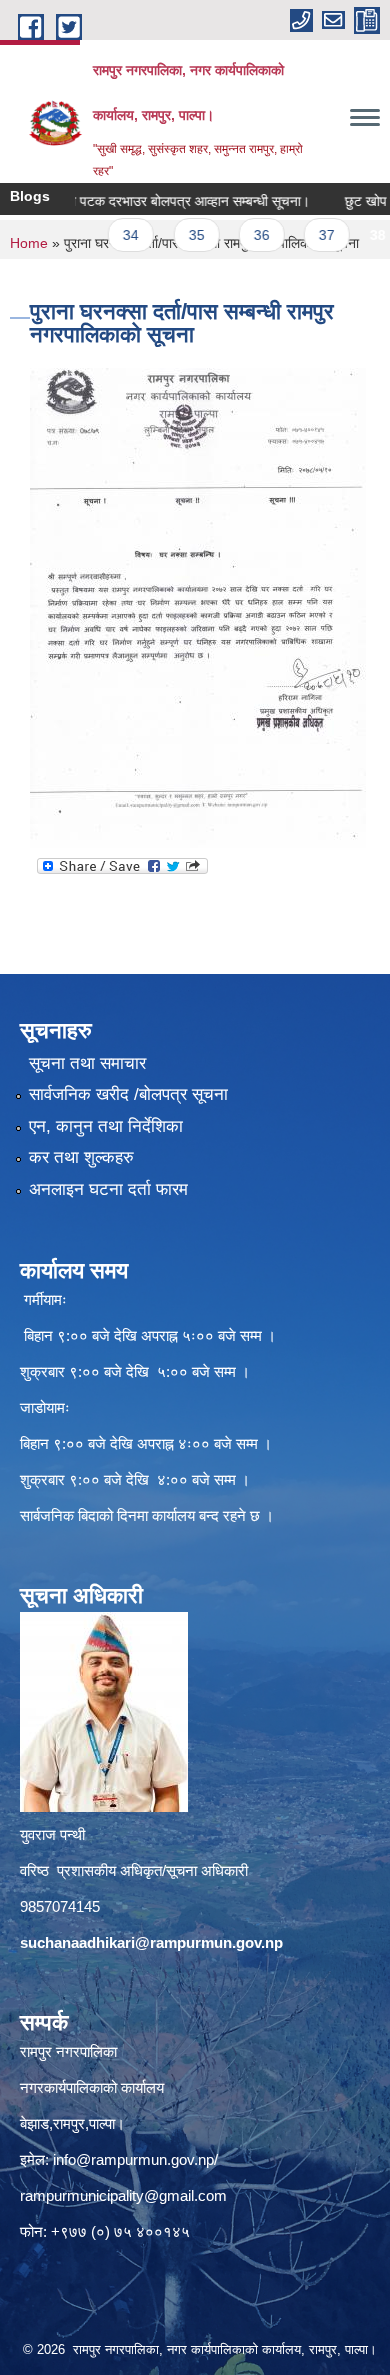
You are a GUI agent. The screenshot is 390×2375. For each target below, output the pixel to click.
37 (305, 235)
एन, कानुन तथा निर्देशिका (106, 1126)
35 (174, 235)
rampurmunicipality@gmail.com (123, 2195)
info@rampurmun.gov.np (133, 2159)
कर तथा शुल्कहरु (81, 1157)
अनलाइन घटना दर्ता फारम (108, 1189)
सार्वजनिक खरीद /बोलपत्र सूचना (128, 1094)
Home (29, 243)
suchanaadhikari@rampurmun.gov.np (151, 1942)
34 (109, 235)
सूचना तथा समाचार (87, 1063)
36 (240, 235)
